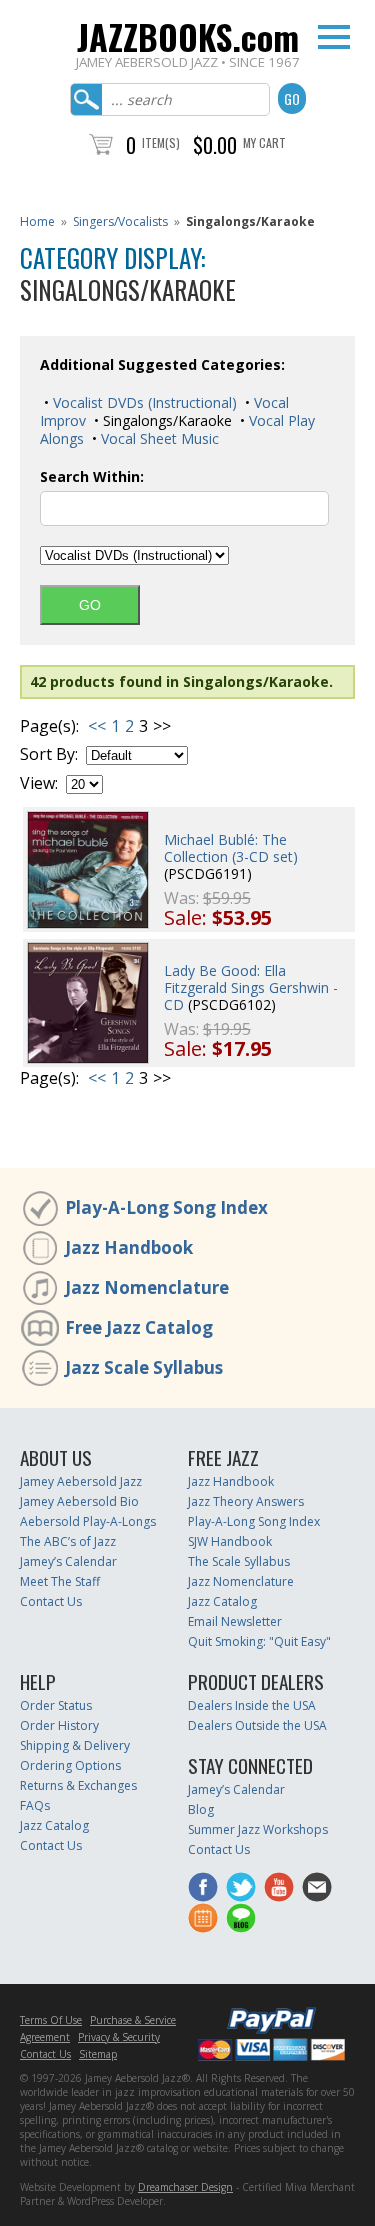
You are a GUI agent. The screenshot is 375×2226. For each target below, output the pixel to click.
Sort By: (49, 754)
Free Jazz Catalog (139, 1327)
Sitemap (98, 2054)
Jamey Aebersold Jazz (81, 1481)
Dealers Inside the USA (252, 1705)
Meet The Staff (60, 1581)
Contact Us (51, 1601)
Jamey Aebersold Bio (79, 1501)
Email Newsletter (235, 1621)
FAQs (35, 1805)
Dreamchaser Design (185, 2187)
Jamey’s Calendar (68, 1561)
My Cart (264, 142)
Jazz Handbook (129, 1247)
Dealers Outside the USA (257, 1725)
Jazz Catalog (222, 1601)
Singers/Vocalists (120, 221)
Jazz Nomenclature (147, 1287)
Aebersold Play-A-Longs (88, 1521)
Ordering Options (70, 1765)
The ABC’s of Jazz (68, 1541)
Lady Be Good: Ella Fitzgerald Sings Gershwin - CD (251, 987)
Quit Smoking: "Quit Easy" (259, 1641)
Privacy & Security (119, 2037)
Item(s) (161, 142)
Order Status (56, 1705)
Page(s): (49, 726)
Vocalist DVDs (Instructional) (143, 402)
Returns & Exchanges (78, 1785)
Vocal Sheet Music (158, 438)
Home (37, 221)
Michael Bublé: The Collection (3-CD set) (231, 848)
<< (97, 726)
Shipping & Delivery (75, 1745)
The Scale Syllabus (239, 1561)
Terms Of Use (51, 2020)
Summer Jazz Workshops (258, 1829)
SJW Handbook (230, 1541)
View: (39, 783)
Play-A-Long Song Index (166, 1207)
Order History (59, 1725)
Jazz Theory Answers (246, 1501)
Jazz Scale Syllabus (144, 1367)
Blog (201, 1809)
